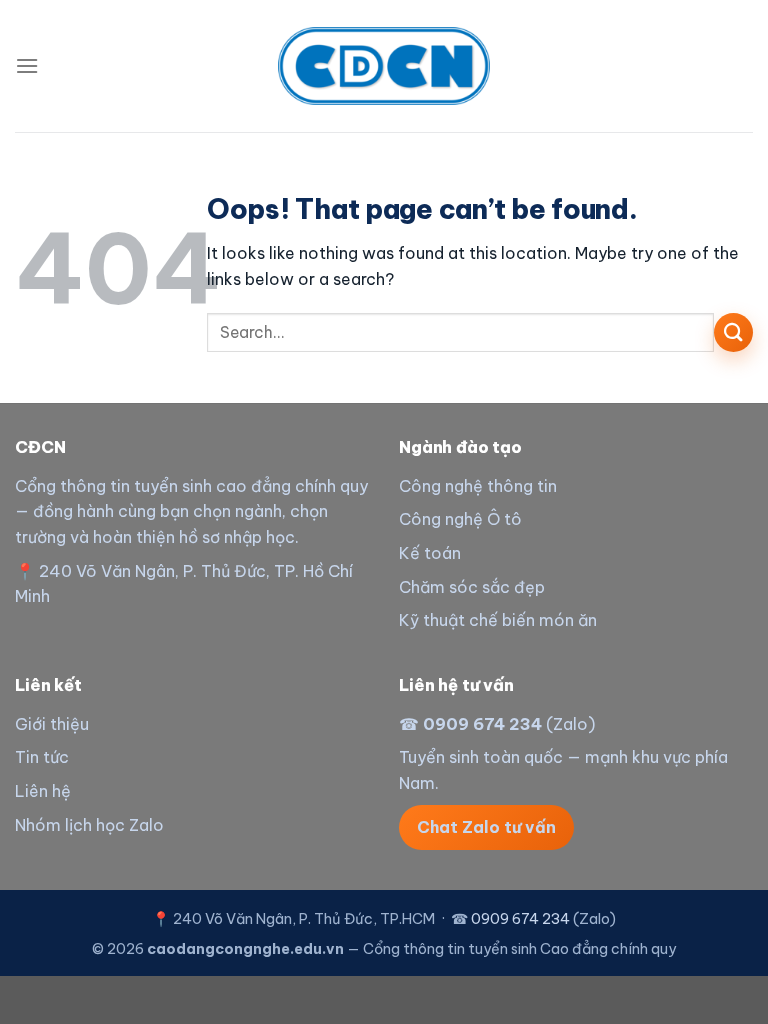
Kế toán (430, 553)
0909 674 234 (482, 724)
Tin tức (42, 757)
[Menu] (27, 65)
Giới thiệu (52, 724)
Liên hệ (43, 791)
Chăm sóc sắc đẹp (472, 587)
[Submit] (733, 332)
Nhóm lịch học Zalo (89, 825)
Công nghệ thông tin (478, 486)
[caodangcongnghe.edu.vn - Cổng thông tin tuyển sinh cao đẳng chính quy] (384, 65)
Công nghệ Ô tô (460, 519)
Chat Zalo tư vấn (486, 827)
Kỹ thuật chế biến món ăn (498, 620)
